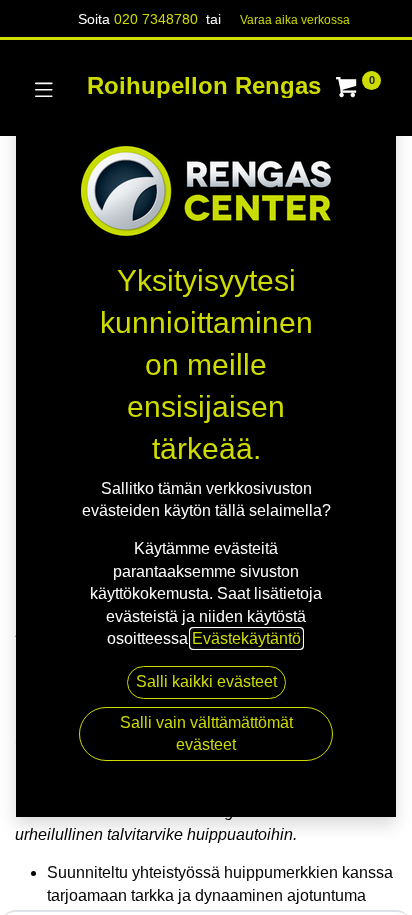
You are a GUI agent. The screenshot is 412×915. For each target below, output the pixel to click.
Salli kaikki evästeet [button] (206, 681)
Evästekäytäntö (246, 638)
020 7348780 (156, 19)
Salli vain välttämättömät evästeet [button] (206, 733)
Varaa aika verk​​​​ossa (295, 20)
